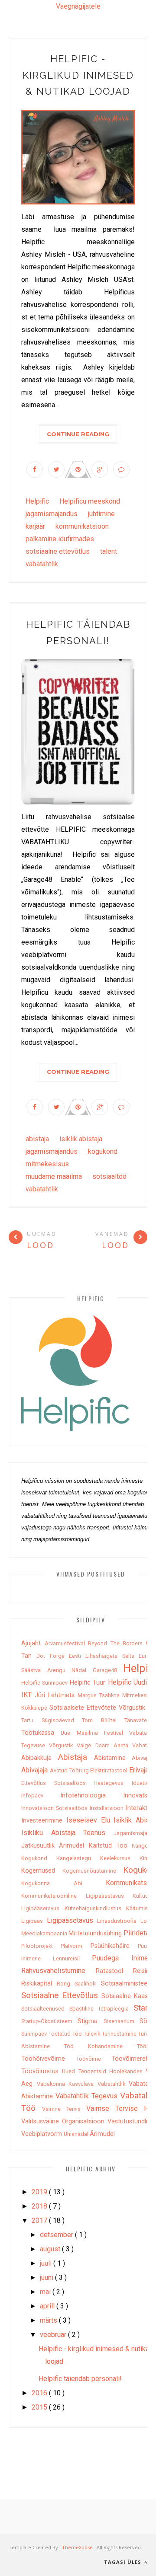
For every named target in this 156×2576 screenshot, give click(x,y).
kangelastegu (78, 1858)
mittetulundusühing (96, 1933)
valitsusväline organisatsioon (64, 2121)
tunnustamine (120, 2034)
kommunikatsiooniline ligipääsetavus (77, 1896)
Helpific (38, 501)
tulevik (93, 2034)
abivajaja (36, 1770)
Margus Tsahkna (100, 1695)
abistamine (113, 1758)
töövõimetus (42, 2071)
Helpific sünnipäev (45, 1683)
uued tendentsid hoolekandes (104, 2071)
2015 (40, 2407)
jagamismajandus (52, 514)
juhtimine (101, 514)
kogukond (103, 1151)
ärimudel (102, 2134)
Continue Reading (78, 434)
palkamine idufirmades (60, 539)
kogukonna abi (63, 1883)
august (51, 2249)
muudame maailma (55, 1176)
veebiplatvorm (42, 2134)
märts (49, 2320)
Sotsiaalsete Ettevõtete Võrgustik (99, 1708)
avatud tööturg (70, 1770)
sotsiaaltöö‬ (109, 1176)
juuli (47, 2263)
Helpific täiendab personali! (80, 2379)
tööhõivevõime (49, 2059)
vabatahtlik (42, 564)
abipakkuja (39, 1758)
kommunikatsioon (82, 526)
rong (66, 1984)
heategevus (113, 1783)
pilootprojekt (41, 1946)
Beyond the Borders (117, 1643)
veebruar (54, 2335)
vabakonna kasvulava (67, 2084)
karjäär (36, 526)
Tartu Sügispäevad (52, 1720)
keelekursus (120, 1858)
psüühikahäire (114, 1946)
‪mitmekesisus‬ (47, 1164)
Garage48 (108, 1670)
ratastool (115, 1971)
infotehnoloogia (92, 1796)
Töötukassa (41, 1733)
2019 (40, 2192)
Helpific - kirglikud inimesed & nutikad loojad (78, 75)
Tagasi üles (123, 2562)
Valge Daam (95, 1745)
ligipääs (34, 1921)
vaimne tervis (64, 2109)
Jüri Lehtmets (56, 1695)
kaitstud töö (110, 1846)
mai (46, 2292)
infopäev (41, 1796)
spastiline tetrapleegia (101, 2009)
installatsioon (108, 1808)
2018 (40, 2206)
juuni (47, 2278)
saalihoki (88, 1984)
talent (109, 551)
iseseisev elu (90, 1820)
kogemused (42, 1871)
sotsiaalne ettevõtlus (58, 551)
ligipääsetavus (72, 1920)
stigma (90, 2021)
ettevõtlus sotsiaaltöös (57, 1783)
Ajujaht (33, 1643)
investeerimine (44, 1821)
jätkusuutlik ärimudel (55, 1846)
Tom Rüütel (103, 1720)
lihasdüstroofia (119, 1921)
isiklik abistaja (81, 1139)
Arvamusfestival (67, 1643)
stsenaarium (122, 2021)
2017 (40, 2220)
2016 (40, 2393)
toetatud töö (66, 2034)
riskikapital (39, 1984)
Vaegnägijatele (78, 6)
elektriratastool (110, 1770)
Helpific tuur (89, 1683)
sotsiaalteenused (45, 2009)
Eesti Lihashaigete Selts (104, 1656)
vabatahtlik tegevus (88, 2096)
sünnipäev (35, 2034)
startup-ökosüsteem (49, 2021)
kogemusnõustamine (93, 1871)
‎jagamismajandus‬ (52, 1151)
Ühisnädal (77, 2134)
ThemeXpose (77, 2547)
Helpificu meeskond (90, 501)
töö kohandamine (101, 2046)
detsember (57, 2235)
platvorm (75, 1946)
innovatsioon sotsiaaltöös (55, 1808)
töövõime (94, 2059)
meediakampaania (45, 1933)
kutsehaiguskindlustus (96, 1908)
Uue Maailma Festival (95, 1733)
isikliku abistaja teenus (67, 1833)
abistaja (38, 1139)
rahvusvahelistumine (58, 1971)
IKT (28, 1695)
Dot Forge (53, 1656)
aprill (48, 2306)
